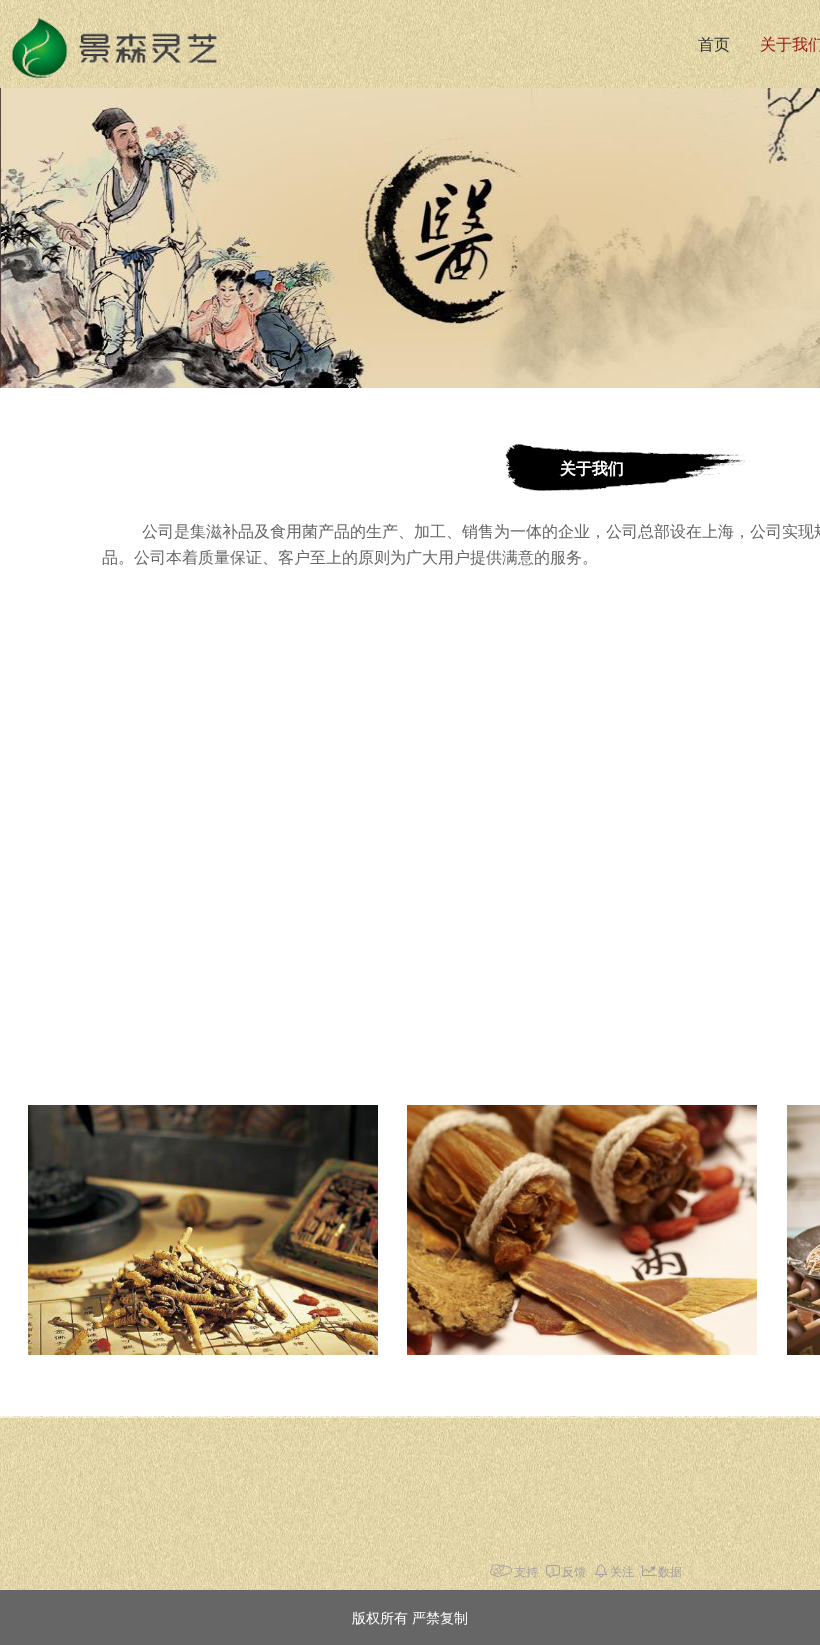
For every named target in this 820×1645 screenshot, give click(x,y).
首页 (714, 44)
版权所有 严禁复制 (410, 1617)
